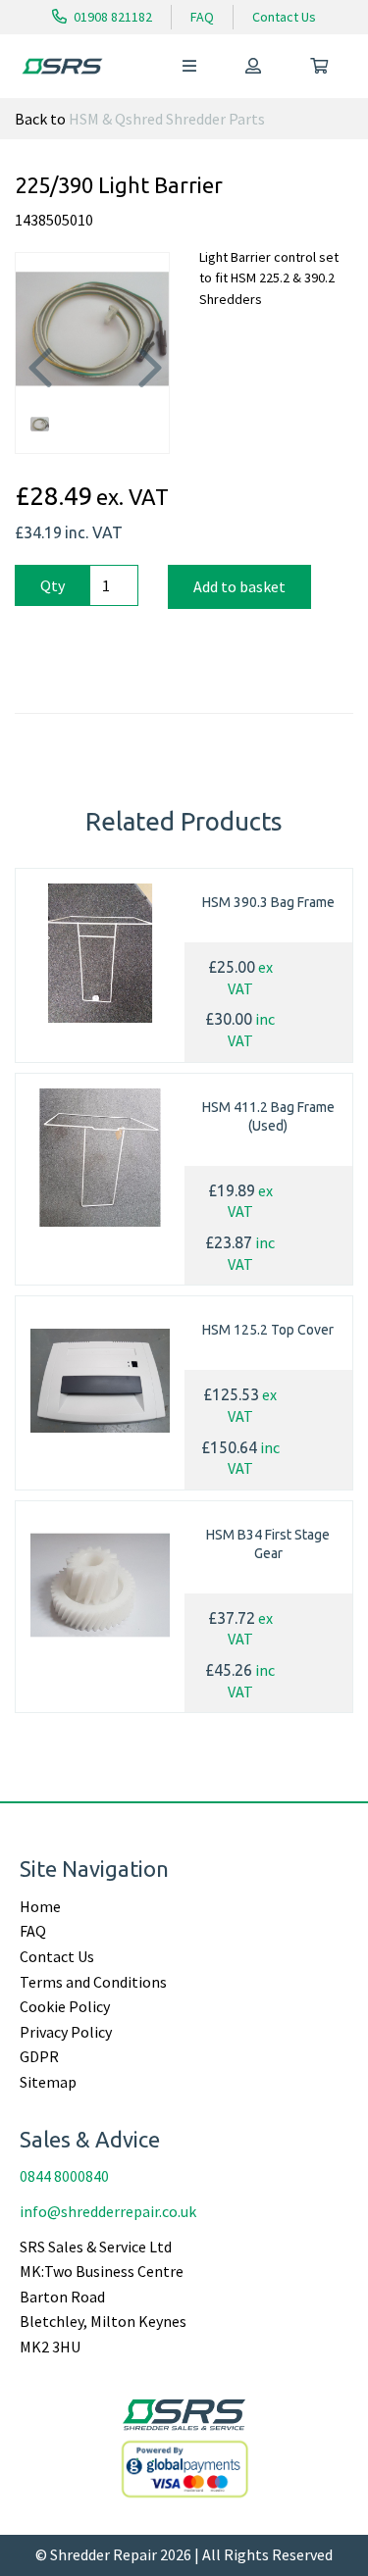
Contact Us (284, 17)
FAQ (202, 17)
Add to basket (239, 586)
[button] (37, 367)
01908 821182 (111, 17)
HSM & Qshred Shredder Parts (167, 119)
